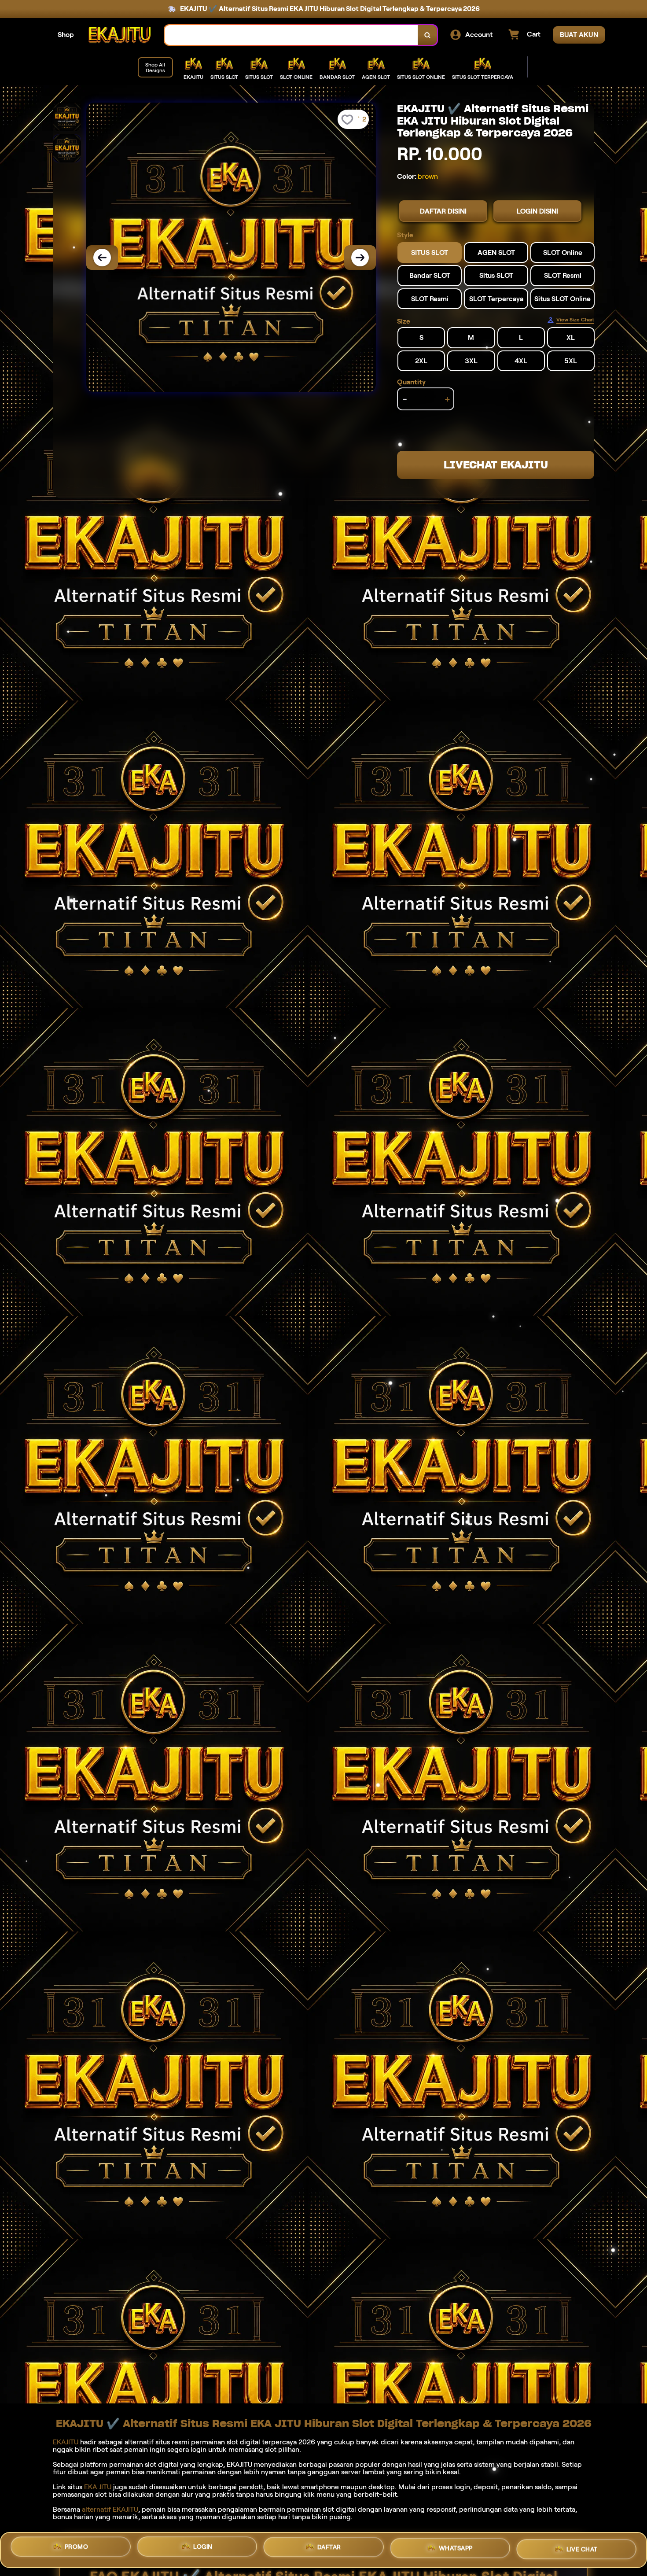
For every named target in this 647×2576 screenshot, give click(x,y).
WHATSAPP (456, 2548)
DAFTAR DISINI (443, 211)
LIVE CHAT (582, 2547)
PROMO (77, 2550)
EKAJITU (66, 2442)
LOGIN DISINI (537, 211)
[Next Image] (360, 258)
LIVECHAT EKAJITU (496, 465)
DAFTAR (329, 2549)
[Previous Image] (102, 258)
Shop (66, 35)
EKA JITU (98, 2487)
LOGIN (203, 2550)
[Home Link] (119, 35)
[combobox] (291, 35)
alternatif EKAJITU (110, 2509)
